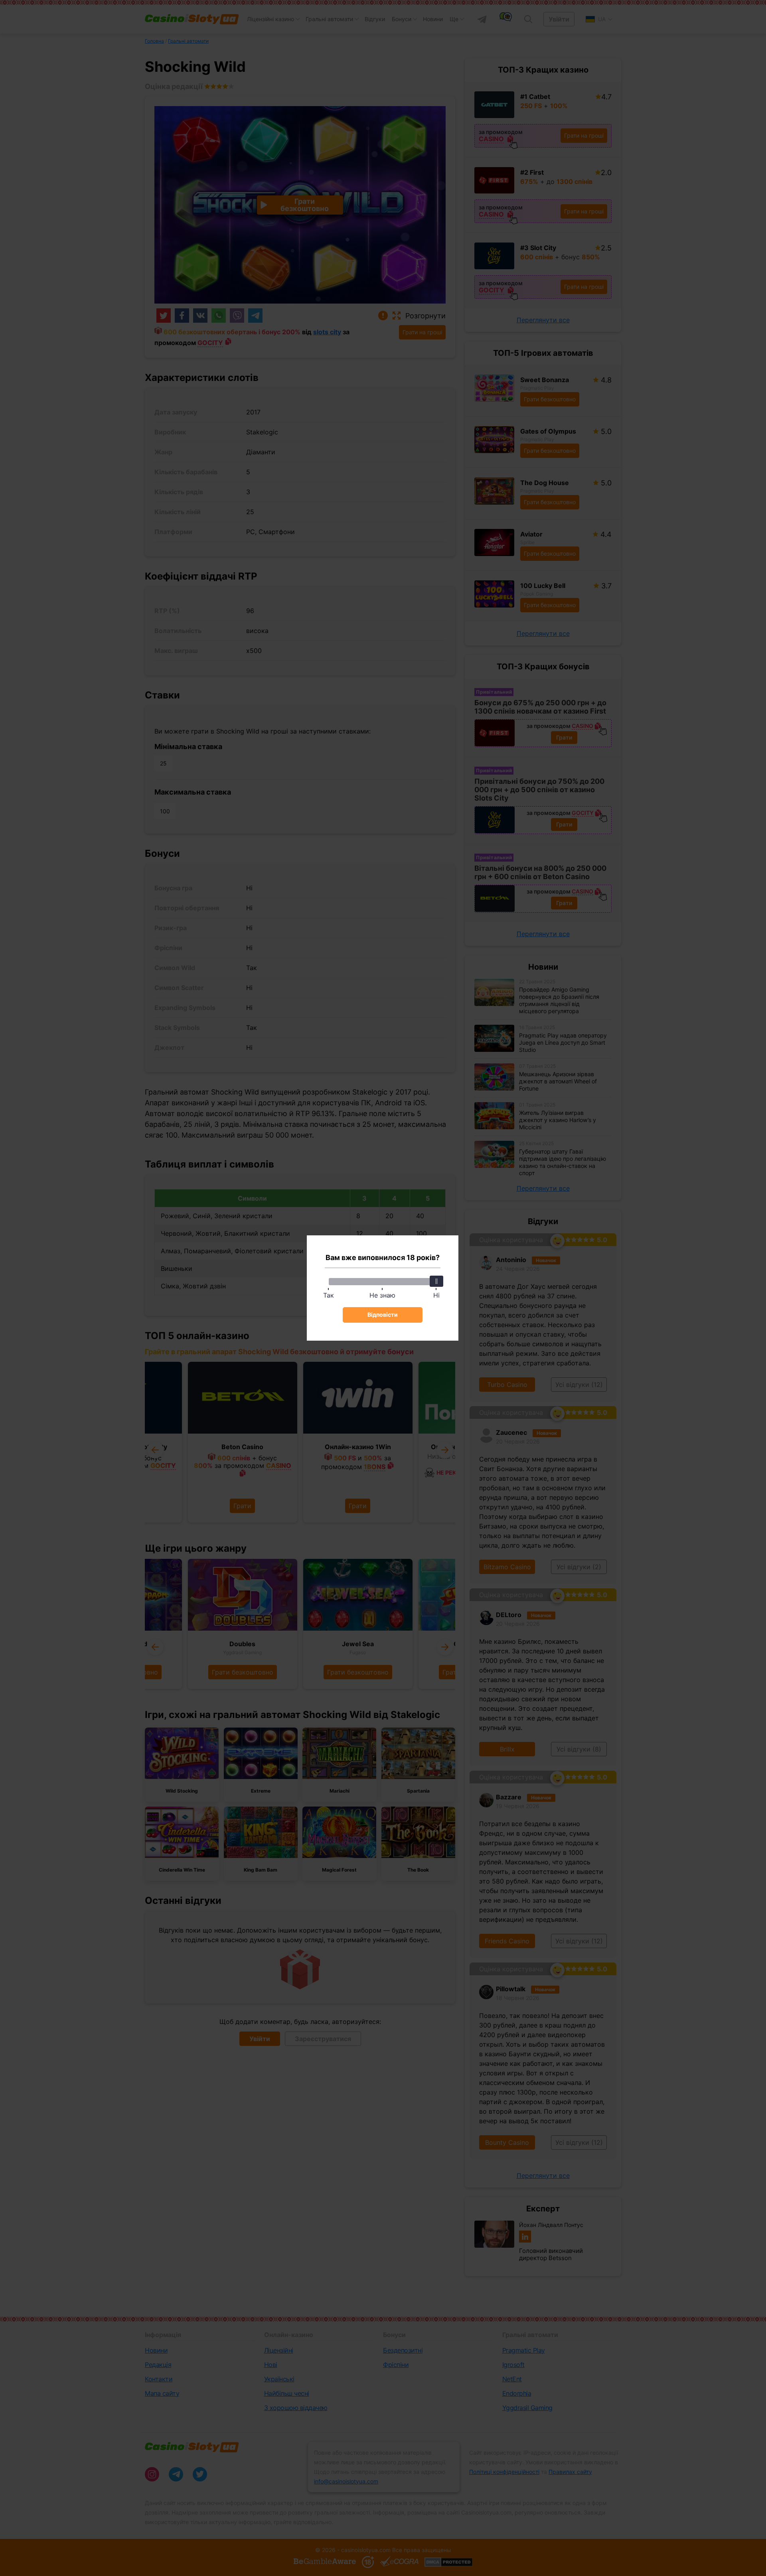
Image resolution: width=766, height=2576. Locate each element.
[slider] (436, 1281)
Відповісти (383, 1315)
